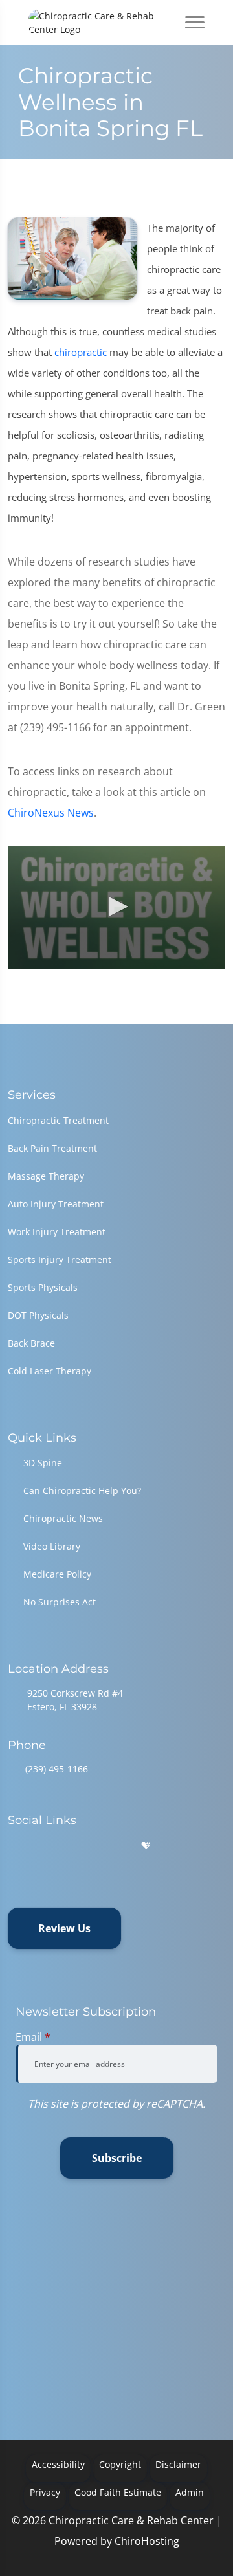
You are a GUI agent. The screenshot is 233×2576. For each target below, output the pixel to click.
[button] (116, 907)
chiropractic (81, 352)
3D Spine (43, 1463)
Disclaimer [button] (178, 2464)
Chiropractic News (63, 1518)
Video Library (52, 1546)
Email (33, 2037)
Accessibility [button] (58, 2464)
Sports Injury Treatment (60, 1260)
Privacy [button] (45, 2492)
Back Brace (31, 1343)
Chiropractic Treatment (58, 1120)
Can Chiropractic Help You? (82, 1491)
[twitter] (114, 1846)
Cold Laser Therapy (50, 1371)
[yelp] (80, 1846)
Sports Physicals (43, 1287)
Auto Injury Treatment (56, 1204)
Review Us (64, 1928)
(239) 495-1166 (57, 1769)
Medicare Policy (57, 1574)
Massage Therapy (46, 1176)
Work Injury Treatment (57, 1232)
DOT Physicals (38, 1315)
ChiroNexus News (51, 813)
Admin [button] (190, 2492)
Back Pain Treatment (52, 1148)
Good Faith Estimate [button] (118, 2492)
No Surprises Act (60, 1602)
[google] (14, 1846)
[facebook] (47, 1846)
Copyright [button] (120, 2464)
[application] (116, 908)
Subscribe (117, 2158)
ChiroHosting (147, 2541)
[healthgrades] (146, 1846)
